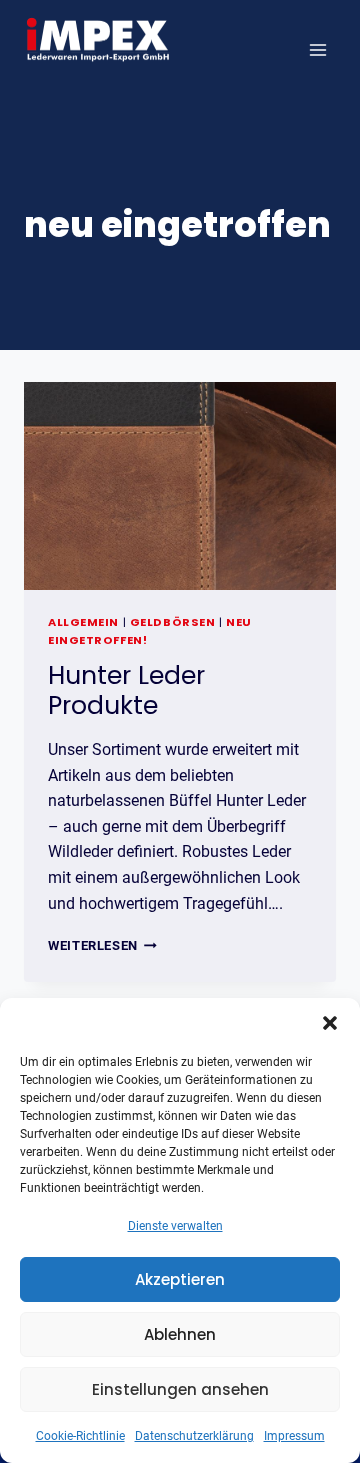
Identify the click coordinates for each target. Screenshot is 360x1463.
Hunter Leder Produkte (126, 690)
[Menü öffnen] (317, 49)
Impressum (294, 1436)
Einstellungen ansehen (180, 1389)
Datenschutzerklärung (194, 1436)
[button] (330, 1023)
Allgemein (83, 622)
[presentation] (180, 486)
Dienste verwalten (175, 1226)
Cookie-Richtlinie (80, 1436)
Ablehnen (180, 1334)
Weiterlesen (102, 945)
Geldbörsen (173, 622)
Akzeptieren (180, 1279)
